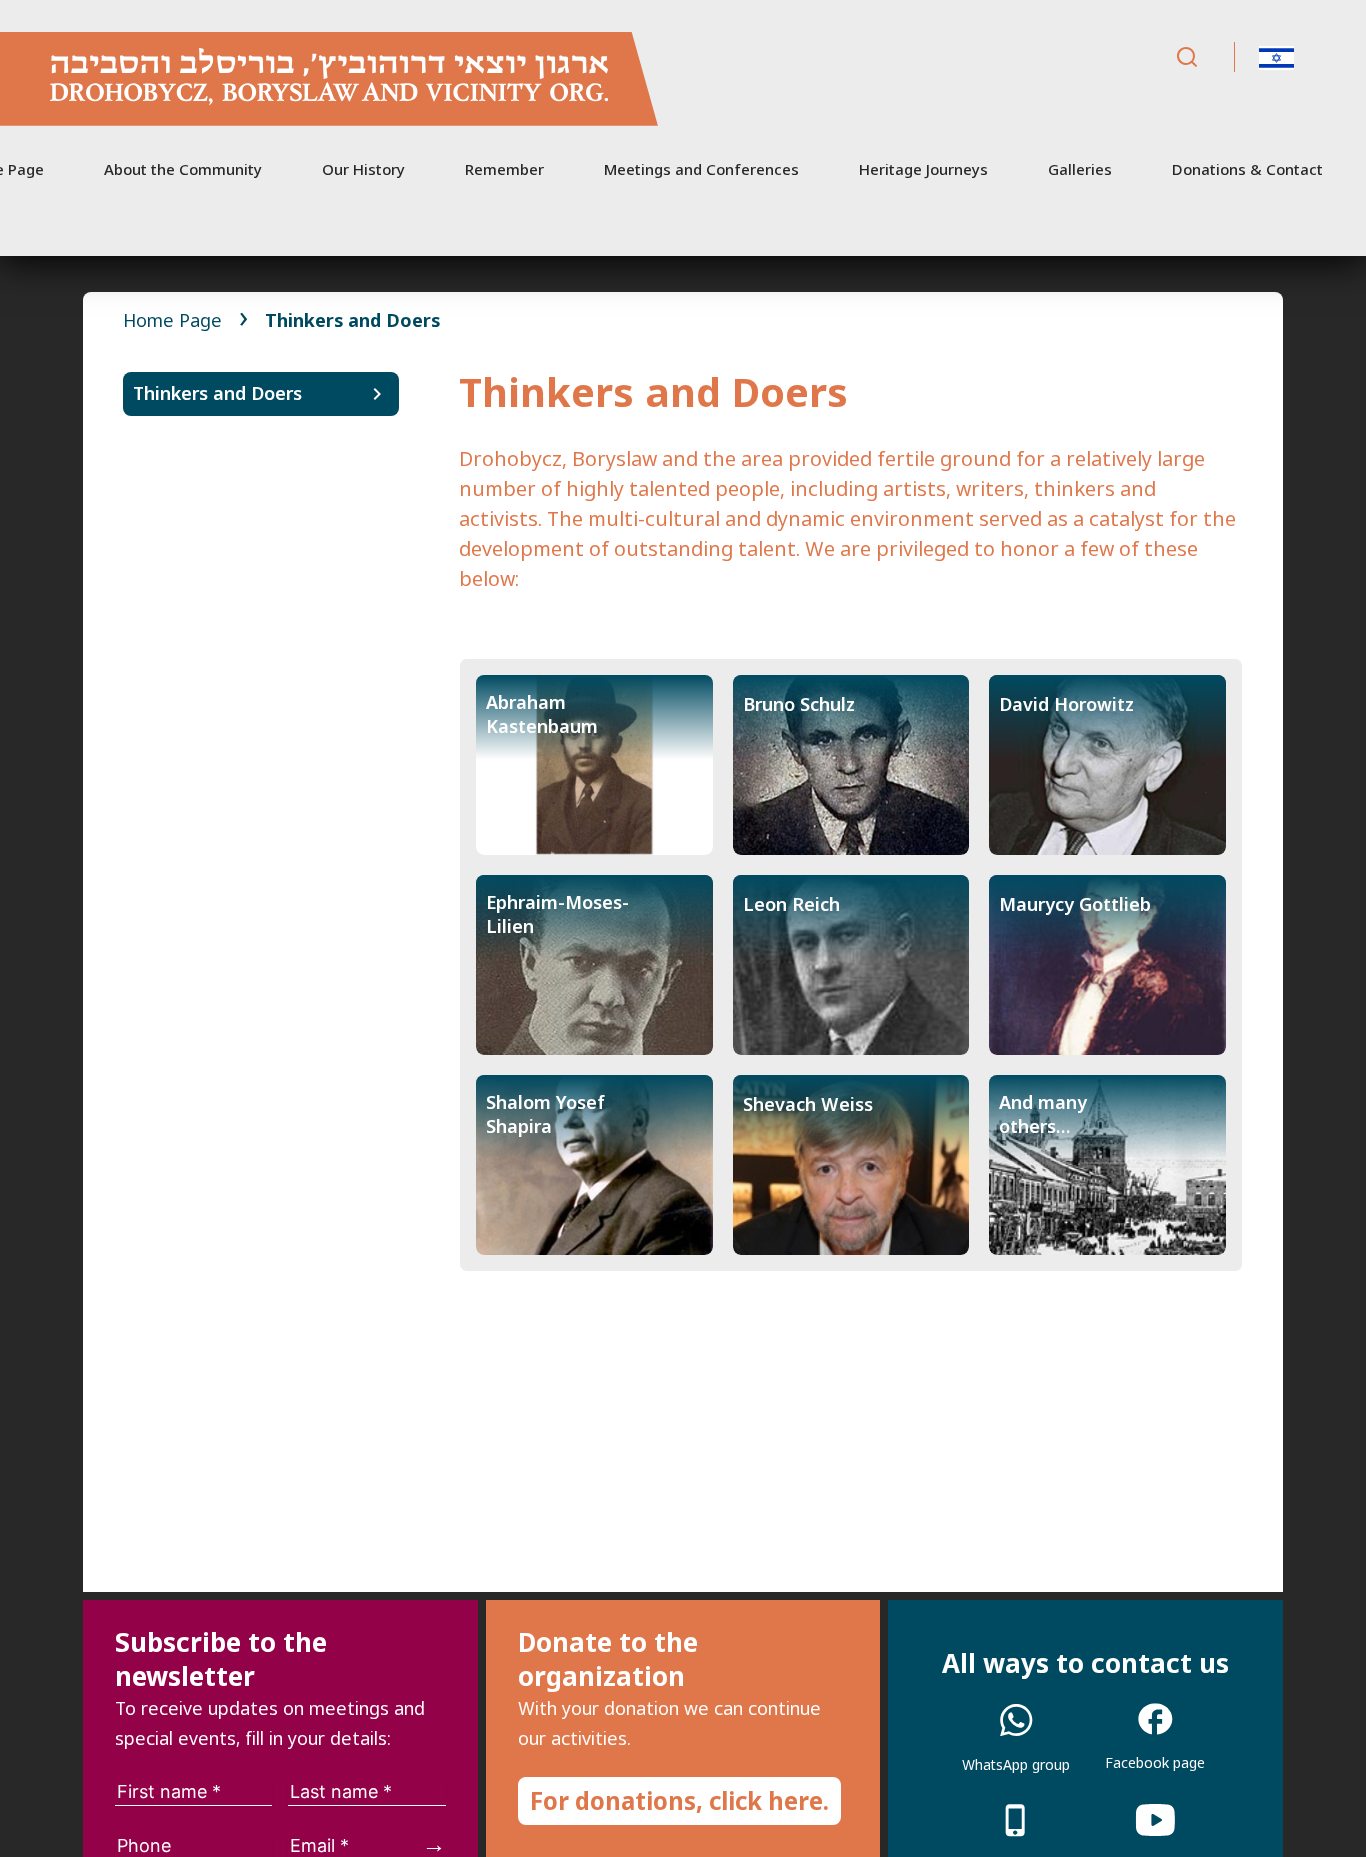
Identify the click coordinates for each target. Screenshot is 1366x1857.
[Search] (1187, 57)
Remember (504, 169)
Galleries (1080, 169)
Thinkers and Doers (217, 393)
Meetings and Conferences (701, 169)
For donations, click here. (679, 1800)
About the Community (183, 169)
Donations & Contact (1247, 169)
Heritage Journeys (923, 169)
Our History (363, 169)
